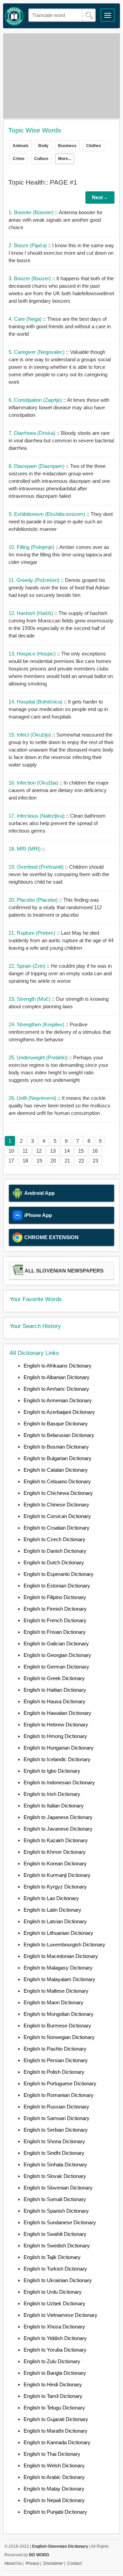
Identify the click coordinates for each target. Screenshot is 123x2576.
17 (11, 1161)
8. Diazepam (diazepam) (37, 466)
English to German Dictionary (56, 1667)
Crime (19, 159)
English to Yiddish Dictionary (55, 2338)
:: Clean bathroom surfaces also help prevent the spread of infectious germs (57, 823)
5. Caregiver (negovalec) (37, 352)
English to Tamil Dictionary (53, 2396)
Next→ (100, 197)
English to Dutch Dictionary (54, 1562)
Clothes (94, 146)
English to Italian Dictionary (54, 1806)
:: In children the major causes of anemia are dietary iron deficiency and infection (59, 790)
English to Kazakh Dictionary (56, 1840)
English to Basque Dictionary (56, 1424)
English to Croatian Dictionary (57, 1528)
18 (25, 1161)
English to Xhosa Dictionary (54, 2327)
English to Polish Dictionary (54, 2072)
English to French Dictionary (55, 1620)
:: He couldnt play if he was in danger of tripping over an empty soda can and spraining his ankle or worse (60, 973)
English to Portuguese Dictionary (60, 2083)
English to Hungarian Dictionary (59, 1748)
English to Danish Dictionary (55, 1551)
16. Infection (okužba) (34, 783)
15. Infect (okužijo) (30, 735)
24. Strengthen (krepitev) (37, 1024)
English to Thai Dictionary (52, 2454)
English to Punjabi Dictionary (55, 2512)
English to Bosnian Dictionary (56, 1447)
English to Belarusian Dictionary (59, 1435)
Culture (41, 159)
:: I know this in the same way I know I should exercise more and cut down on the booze (61, 253)
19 (39, 1161)
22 (81, 1161)
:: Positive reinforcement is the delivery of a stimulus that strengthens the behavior (60, 1032)
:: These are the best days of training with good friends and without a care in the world (60, 326)
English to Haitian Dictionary (55, 1690)
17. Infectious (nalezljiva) (37, 816)
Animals (21, 146)
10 (11, 1151)
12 (39, 1151)
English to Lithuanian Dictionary (58, 1933)
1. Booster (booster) (32, 212)
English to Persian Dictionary (56, 2060)
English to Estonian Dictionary (57, 1586)
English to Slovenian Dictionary (58, 2188)
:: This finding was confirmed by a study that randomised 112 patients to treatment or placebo (55, 907)
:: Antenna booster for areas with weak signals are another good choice (56, 220)
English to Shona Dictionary (54, 2141)
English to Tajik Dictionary (52, 2257)
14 (67, 1151)
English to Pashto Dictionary (55, 2049)
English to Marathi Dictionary (56, 2431)
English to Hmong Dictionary (55, 1736)
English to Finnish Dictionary (55, 1609)
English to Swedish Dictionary (57, 2246)
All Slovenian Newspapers (64, 1271)
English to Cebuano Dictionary (57, 1481)
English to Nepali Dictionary (54, 2500)
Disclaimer (53, 2563)
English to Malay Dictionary (54, 2489)
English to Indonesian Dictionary (59, 1782)
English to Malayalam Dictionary (59, 1979)
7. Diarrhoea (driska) (33, 433)
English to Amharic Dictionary (56, 1389)
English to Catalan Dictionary (56, 1470)
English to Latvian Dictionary (55, 1921)
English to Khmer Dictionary (55, 1852)
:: (27, 849)
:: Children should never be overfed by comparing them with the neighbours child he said (59, 874)
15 (81, 1151)
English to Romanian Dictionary (59, 2095)
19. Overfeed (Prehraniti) (37, 867)
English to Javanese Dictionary (58, 1829)
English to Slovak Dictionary (55, 2176)
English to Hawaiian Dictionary (57, 1713)
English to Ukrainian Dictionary (58, 2280)
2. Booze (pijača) (28, 245)
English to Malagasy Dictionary (58, 1968)
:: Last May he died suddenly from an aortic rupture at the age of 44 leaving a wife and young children (61, 940)
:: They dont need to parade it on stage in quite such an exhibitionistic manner (61, 521)
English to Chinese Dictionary (56, 1505)
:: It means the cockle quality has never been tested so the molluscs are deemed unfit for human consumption (59, 1105)
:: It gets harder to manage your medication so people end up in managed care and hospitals (58, 709)
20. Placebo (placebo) (34, 900)
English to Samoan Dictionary (57, 2118)
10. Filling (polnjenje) (32, 547)
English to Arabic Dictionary (54, 2477)
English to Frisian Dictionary (55, 1632)
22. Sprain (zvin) (28, 966)
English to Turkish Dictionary (55, 2269)
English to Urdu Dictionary (53, 2292)
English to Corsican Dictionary (57, 1516)
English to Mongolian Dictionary (59, 2014)
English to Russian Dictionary (56, 2107)
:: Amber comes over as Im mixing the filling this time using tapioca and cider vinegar (60, 555)
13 (53, 1151)
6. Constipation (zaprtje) (36, 400)
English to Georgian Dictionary (57, 1655)
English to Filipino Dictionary (55, 1597)
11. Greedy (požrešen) (35, 580)
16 (95, 1151)
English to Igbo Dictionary (52, 1771)
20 (53, 1161)
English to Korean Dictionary (55, 1863)
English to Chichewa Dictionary (58, 1493)
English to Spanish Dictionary (56, 2211)
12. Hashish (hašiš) (31, 613)
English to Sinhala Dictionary (55, 2164)
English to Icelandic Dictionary (57, 1759)
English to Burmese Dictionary (57, 2026)
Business (67, 146)
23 (95, 1161)
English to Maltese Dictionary (56, 1991)
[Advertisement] (61, 76)
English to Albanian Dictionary (57, 1377)
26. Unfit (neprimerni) (33, 1098)
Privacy (32, 2563)
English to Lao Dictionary (51, 1898)
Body (43, 146)
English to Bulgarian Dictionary (58, 1458)
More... (65, 159)
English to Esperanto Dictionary (59, 1574)
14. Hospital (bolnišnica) (36, 702)
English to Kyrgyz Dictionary (55, 1887)
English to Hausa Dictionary (54, 1701)
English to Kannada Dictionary (57, 2442)
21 (67, 1161)
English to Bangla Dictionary (55, 2373)
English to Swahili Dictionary (55, 2234)
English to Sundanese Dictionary (60, 2222)
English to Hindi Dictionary (53, 2384)
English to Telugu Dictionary (54, 2408)
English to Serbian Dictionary (56, 2130)
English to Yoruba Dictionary (55, 2350)
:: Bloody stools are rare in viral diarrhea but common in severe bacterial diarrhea (61, 440)
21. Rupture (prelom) (33, 933)
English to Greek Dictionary (54, 1678)
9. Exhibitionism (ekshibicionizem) (47, 514)
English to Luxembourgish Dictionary (64, 1945)
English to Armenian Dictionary (58, 1400)
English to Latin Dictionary (52, 1910)
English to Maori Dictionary (53, 2002)
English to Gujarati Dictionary (56, 2419)
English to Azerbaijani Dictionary (59, 1412)
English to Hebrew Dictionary (56, 1725)
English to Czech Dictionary (54, 1539)
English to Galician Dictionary (56, 1643)
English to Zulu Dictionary (52, 2361)
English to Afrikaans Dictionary (58, 1366)
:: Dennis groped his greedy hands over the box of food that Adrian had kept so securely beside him (59, 588)
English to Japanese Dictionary (58, 1817)
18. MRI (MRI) (25, 849)
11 (25, 1151)
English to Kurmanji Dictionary (57, 1875)
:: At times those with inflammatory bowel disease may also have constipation (59, 407)
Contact (74, 2563)
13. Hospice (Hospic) (33, 654)
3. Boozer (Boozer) (30, 278)
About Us (13, 2563)
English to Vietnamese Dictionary (60, 2315)
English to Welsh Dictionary (54, 2466)
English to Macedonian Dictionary (61, 1956)
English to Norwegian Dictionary (59, 2037)
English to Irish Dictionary (52, 1794)
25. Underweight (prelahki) (39, 1057)
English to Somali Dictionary (55, 2199)
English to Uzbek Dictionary (54, 2303)
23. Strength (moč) (30, 999)
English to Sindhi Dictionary (54, 2153)
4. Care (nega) (26, 319)
